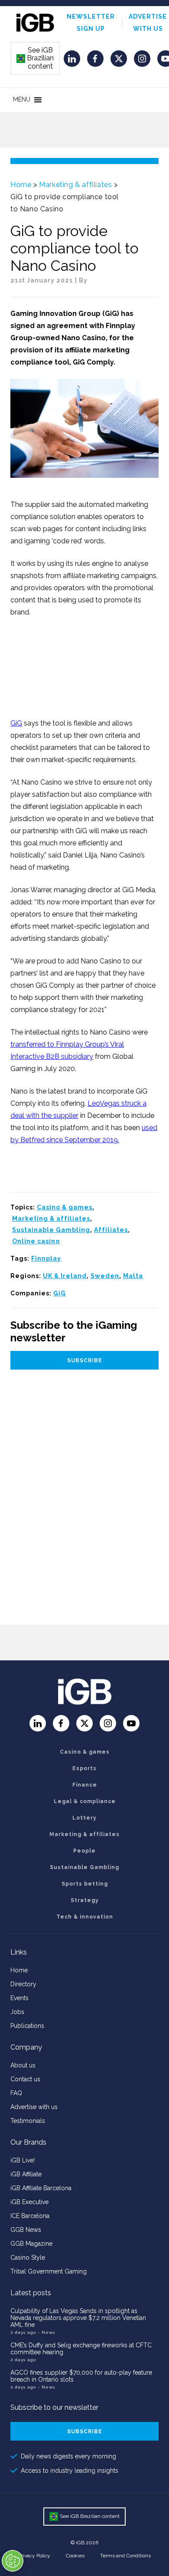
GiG (16, 723)
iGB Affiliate (26, 2174)
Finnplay (46, 1258)
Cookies (75, 2556)
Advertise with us (34, 2107)
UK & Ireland (65, 1276)
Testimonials (28, 2121)
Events (19, 1998)
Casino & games (65, 1207)
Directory (23, 1984)
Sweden (105, 1276)
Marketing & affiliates (75, 185)
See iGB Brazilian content (36, 58)
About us (23, 2065)
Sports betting (85, 1884)
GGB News (26, 2230)
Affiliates (111, 1230)
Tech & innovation (85, 1917)
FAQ (16, 2093)
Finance (85, 1785)
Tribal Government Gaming (49, 2271)
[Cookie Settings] (13, 2561)
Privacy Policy (34, 2556)
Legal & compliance (85, 1801)
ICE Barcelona (30, 2216)
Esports (84, 1768)
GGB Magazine (31, 2244)
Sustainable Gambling (51, 1230)
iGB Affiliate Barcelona (41, 2188)
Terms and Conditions (125, 2556)
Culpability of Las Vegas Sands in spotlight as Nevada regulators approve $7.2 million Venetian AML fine (78, 2318)
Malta (133, 1276)
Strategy (85, 1900)
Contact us (25, 2079)
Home (21, 185)
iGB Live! (23, 2160)
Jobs (17, 2012)
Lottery (84, 1818)
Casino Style (28, 2257)
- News (46, 2332)
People (84, 1851)
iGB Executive (29, 2202)
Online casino (36, 1241)
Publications (27, 2026)
